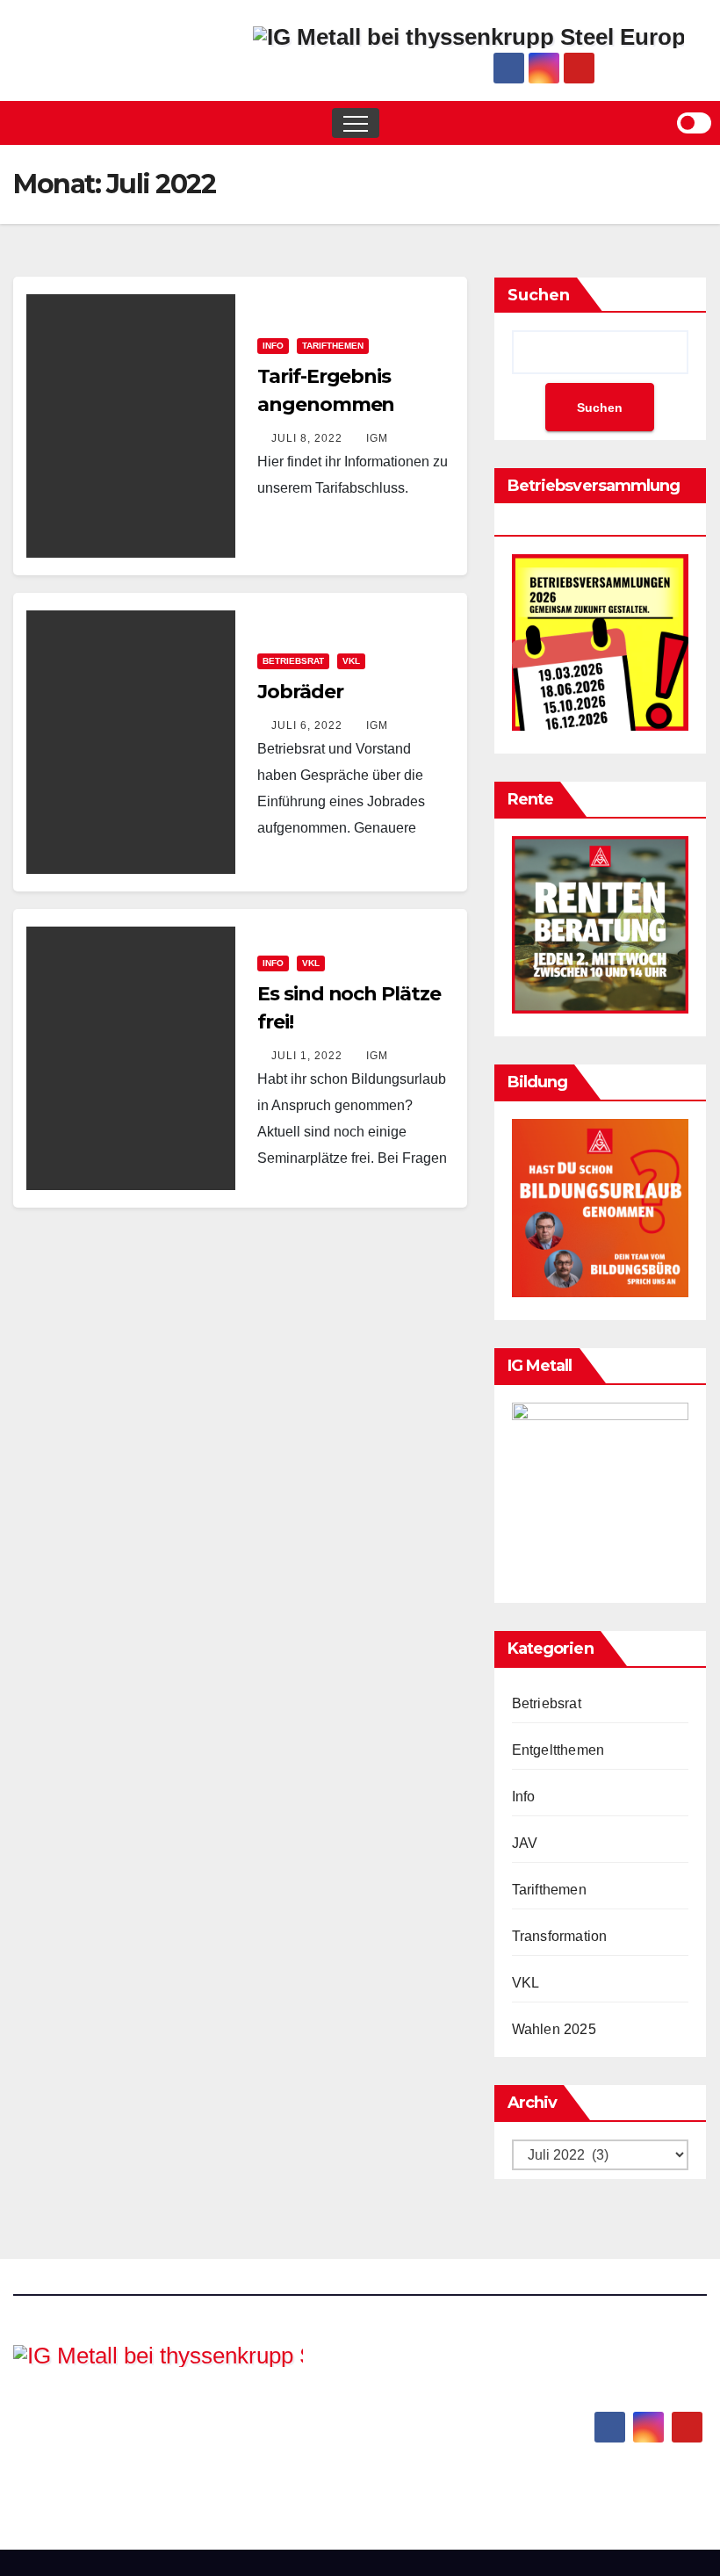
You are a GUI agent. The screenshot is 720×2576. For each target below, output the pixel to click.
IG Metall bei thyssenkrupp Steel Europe (142, 2427)
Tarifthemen (333, 346)
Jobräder (300, 692)
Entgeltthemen (558, 1750)
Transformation (560, 1936)
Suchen (539, 295)
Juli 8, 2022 (307, 438)
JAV (525, 1843)
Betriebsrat (293, 661)
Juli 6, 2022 (307, 725)
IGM (375, 438)
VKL (351, 661)
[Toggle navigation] (356, 123)
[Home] (26, 123)
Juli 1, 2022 (307, 1056)
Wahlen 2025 (554, 2029)
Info (273, 346)
